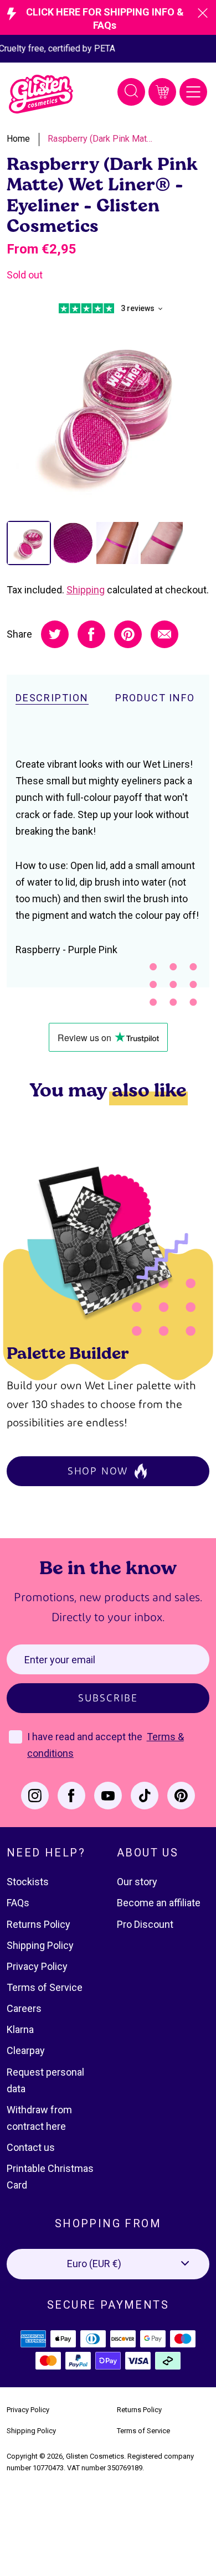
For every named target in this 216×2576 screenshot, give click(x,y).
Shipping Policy (40, 1945)
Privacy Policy (37, 1966)
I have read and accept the (86, 1737)
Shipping (86, 590)
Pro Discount (145, 1924)
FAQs (18, 1903)
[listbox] (108, 2264)
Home (18, 139)
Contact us (31, 2147)
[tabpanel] (108, 412)
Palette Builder (68, 1352)
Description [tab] (52, 698)
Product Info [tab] (155, 698)
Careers (24, 2008)
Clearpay (26, 2050)
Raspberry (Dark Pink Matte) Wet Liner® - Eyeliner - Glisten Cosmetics (100, 139)
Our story (137, 1882)
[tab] (29, 543)
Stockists (28, 1882)
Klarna (20, 2029)
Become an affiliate (159, 1903)
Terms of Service (45, 1987)
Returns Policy (38, 1924)
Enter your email (60, 1660)
